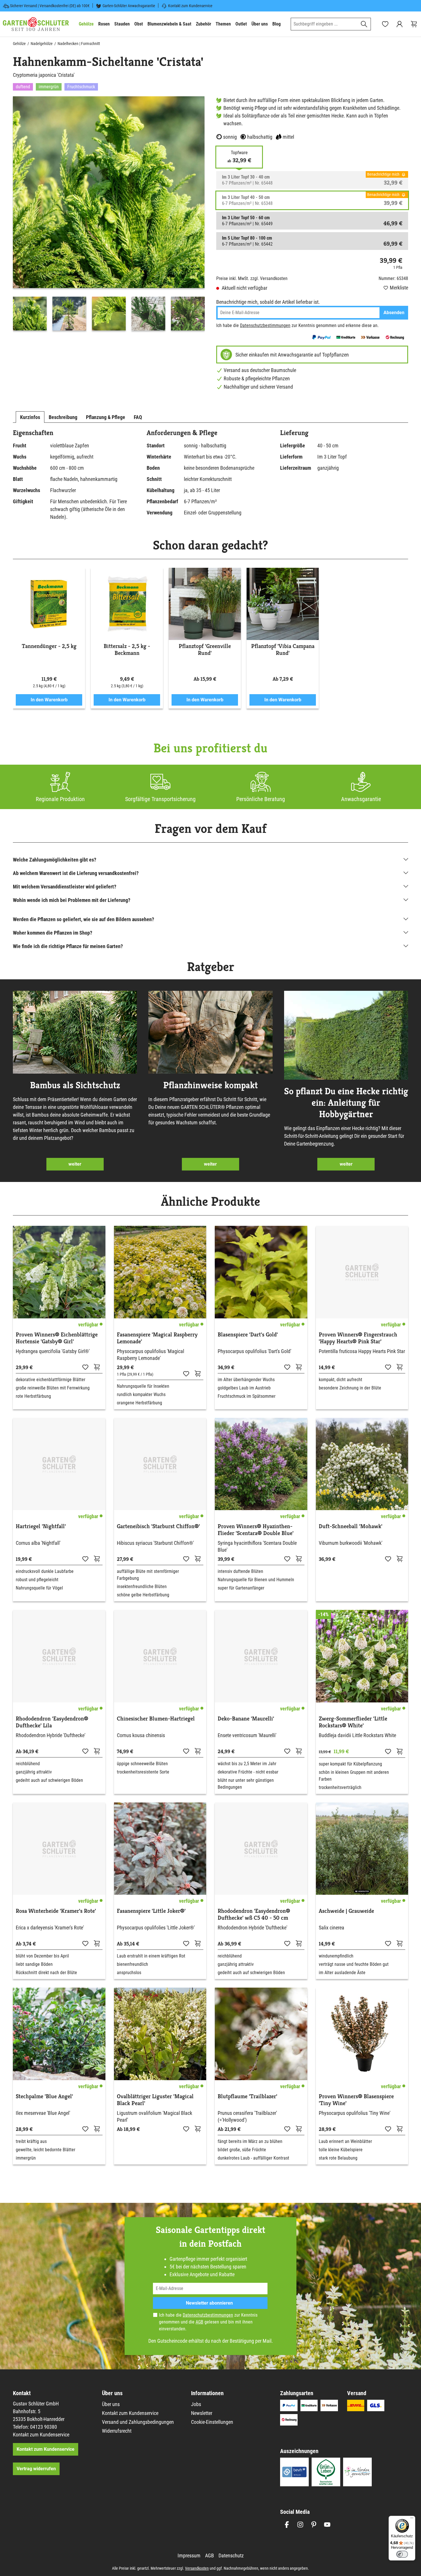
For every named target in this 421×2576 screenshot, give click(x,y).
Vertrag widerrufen (36, 2469)
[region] (109, 215)
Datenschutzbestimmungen (265, 325)
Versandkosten (197, 2568)
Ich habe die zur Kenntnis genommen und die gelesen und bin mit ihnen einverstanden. (208, 2322)
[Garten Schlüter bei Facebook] (287, 2525)
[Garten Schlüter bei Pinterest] (314, 2525)
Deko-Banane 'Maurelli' (246, 1719)
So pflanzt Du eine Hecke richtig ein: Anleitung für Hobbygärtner (346, 1103)
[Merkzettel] (385, 24)
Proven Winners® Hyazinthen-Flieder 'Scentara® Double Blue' (256, 1530)
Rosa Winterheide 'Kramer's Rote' (56, 1911)
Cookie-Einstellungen (212, 2422)
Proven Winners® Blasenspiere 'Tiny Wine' (356, 2100)
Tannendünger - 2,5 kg (49, 646)
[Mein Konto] (400, 24)
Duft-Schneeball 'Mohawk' (351, 1526)
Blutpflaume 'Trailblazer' (247, 2097)
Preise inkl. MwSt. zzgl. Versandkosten (252, 278)
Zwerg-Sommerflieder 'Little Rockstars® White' (353, 1722)
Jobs (196, 2404)
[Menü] (412, 2519)
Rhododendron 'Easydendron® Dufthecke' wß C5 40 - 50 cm (254, 1915)
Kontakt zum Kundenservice (190, 6)
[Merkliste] (85, 1367)
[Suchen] (364, 24)
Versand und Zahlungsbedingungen (138, 2422)
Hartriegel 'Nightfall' (41, 1526)
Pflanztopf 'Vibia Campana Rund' (283, 650)
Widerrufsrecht (117, 2431)
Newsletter (202, 2413)
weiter (75, 1164)
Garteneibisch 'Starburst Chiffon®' (158, 1526)
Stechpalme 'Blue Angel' (44, 2097)
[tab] (30, 417)
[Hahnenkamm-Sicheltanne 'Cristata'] (109, 192)
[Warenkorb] (414, 24)
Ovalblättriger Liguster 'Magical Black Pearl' (155, 2100)
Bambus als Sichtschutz (75, 1085)
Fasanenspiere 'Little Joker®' (151, 1911)
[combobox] (324, 24)
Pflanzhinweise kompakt (210, 1085)
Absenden (394, 313)
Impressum (189, 2556)
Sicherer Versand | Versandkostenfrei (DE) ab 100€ (50, 6)
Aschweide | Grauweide (346, 1911)
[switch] (402, 2554)
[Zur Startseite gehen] (36, 24)
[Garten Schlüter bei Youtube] (327, 2525)
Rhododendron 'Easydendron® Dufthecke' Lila (52, 1722)
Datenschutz (231, 2556)
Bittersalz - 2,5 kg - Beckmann (127, 650)
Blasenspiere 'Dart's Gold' (248, 1335)
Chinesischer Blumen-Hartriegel (156, 1719)
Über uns (111, 2404)
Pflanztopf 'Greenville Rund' (205, 650)
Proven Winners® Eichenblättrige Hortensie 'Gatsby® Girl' (57, 1338)
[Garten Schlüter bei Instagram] (300, 2525)
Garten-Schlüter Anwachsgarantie (129, 6)
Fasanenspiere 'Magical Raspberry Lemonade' (157, 1338)
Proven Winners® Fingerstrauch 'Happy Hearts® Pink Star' (358, 1338)
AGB (199, 2322)
